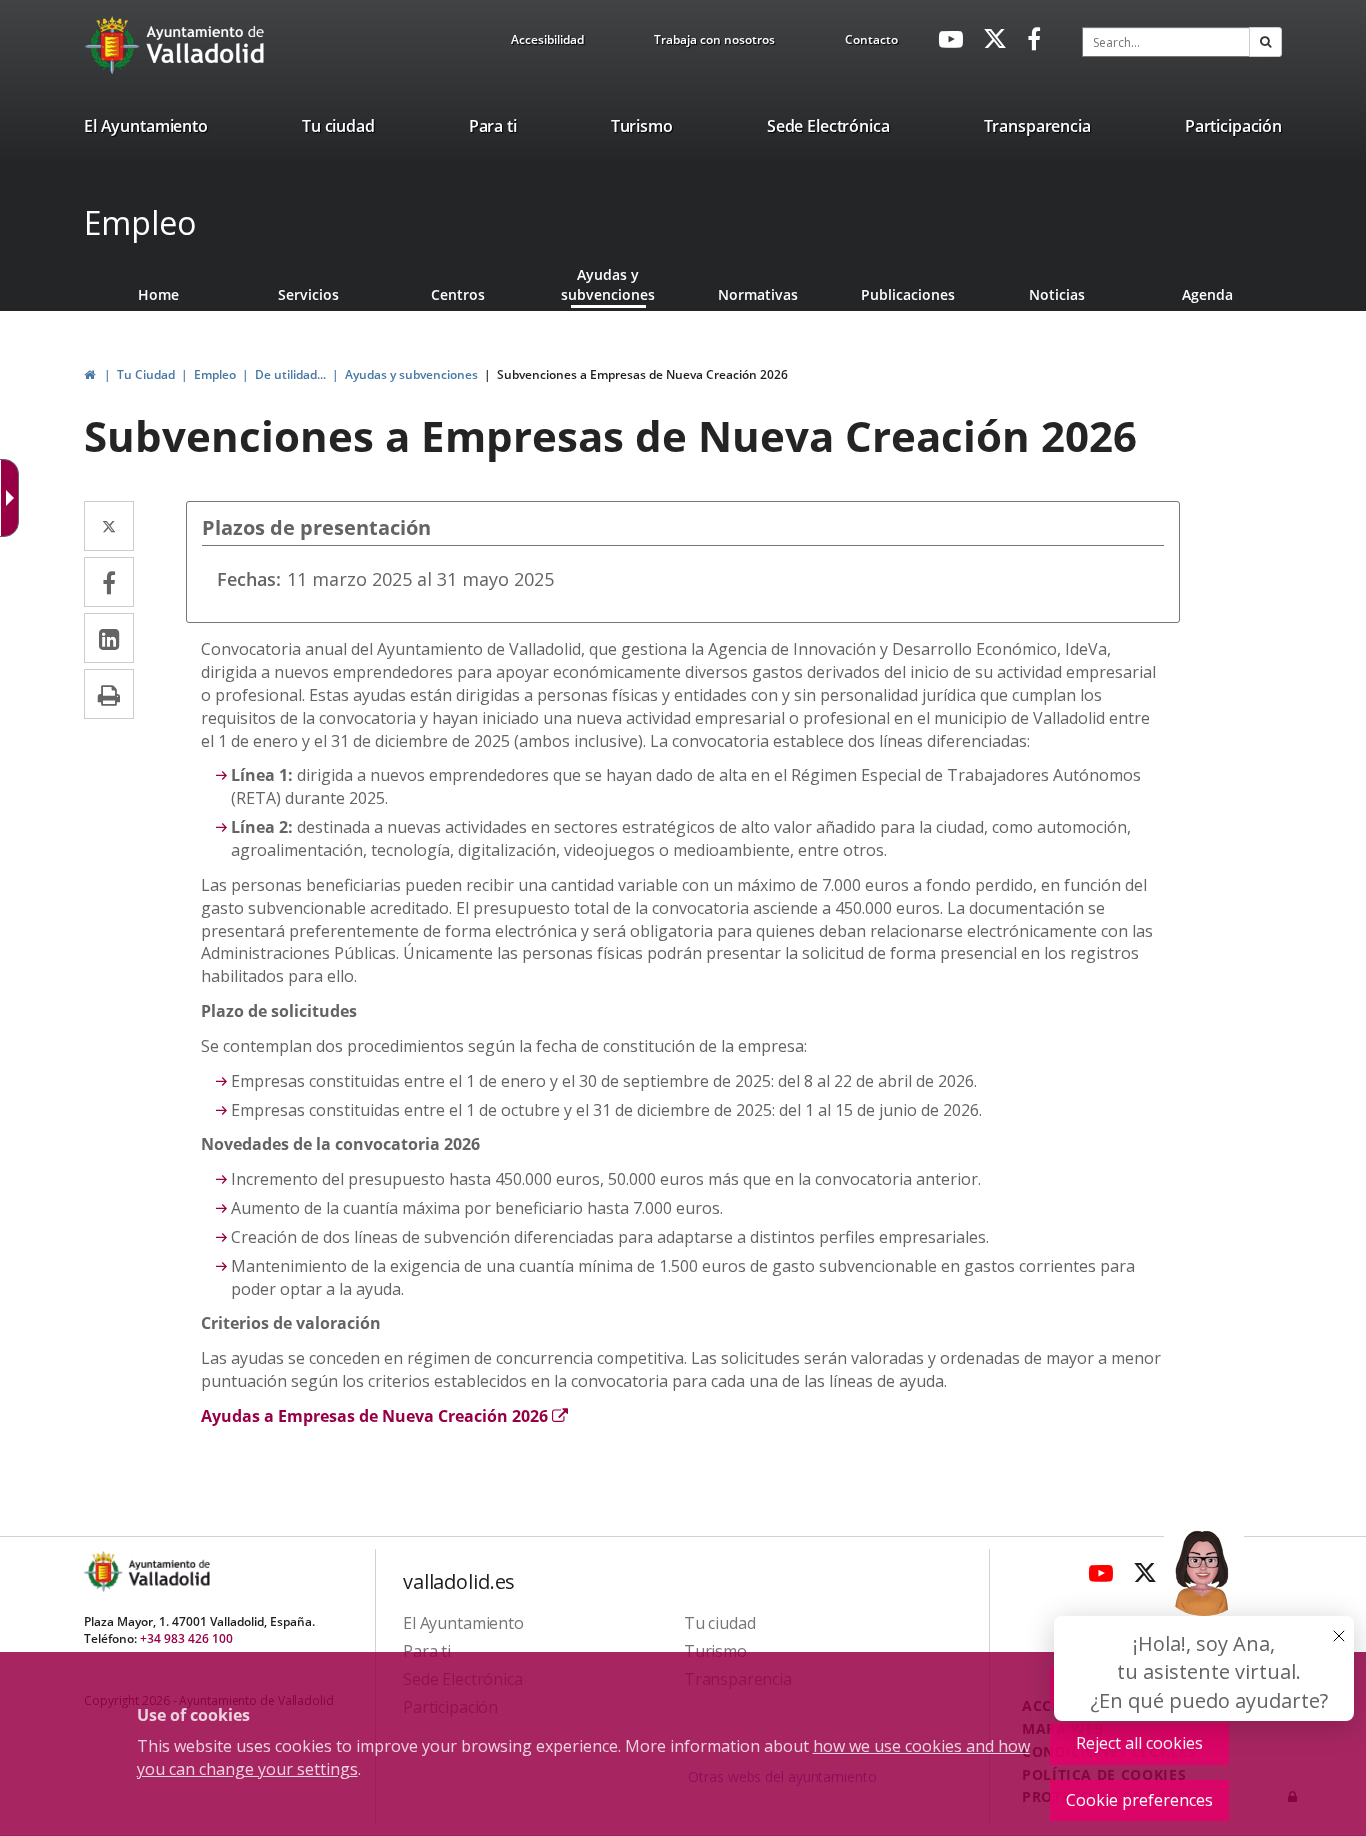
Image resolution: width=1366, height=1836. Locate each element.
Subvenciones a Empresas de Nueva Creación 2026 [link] (642, 374)
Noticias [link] (1057, 294)
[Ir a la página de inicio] (114, 45)
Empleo (140, 222)
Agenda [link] (1207, 294)
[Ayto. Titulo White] (206, 45)
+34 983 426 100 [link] (186, 1638)
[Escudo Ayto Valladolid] (105, 1571)
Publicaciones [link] (908, 294)
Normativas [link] (758, 294)
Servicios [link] (308, 294)
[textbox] (1166, 42)
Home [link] (158, 294)
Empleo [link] (215, 374)
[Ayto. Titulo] (168, 1571)
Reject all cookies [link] (1139, 1743)
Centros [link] (458, 294)
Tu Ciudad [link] (146, 374)
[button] (1265, 42)
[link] (547, 43)
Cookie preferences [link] (1139, 1800)
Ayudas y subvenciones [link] (608, 284)
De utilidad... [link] (290, 374)
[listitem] (146, 130)
